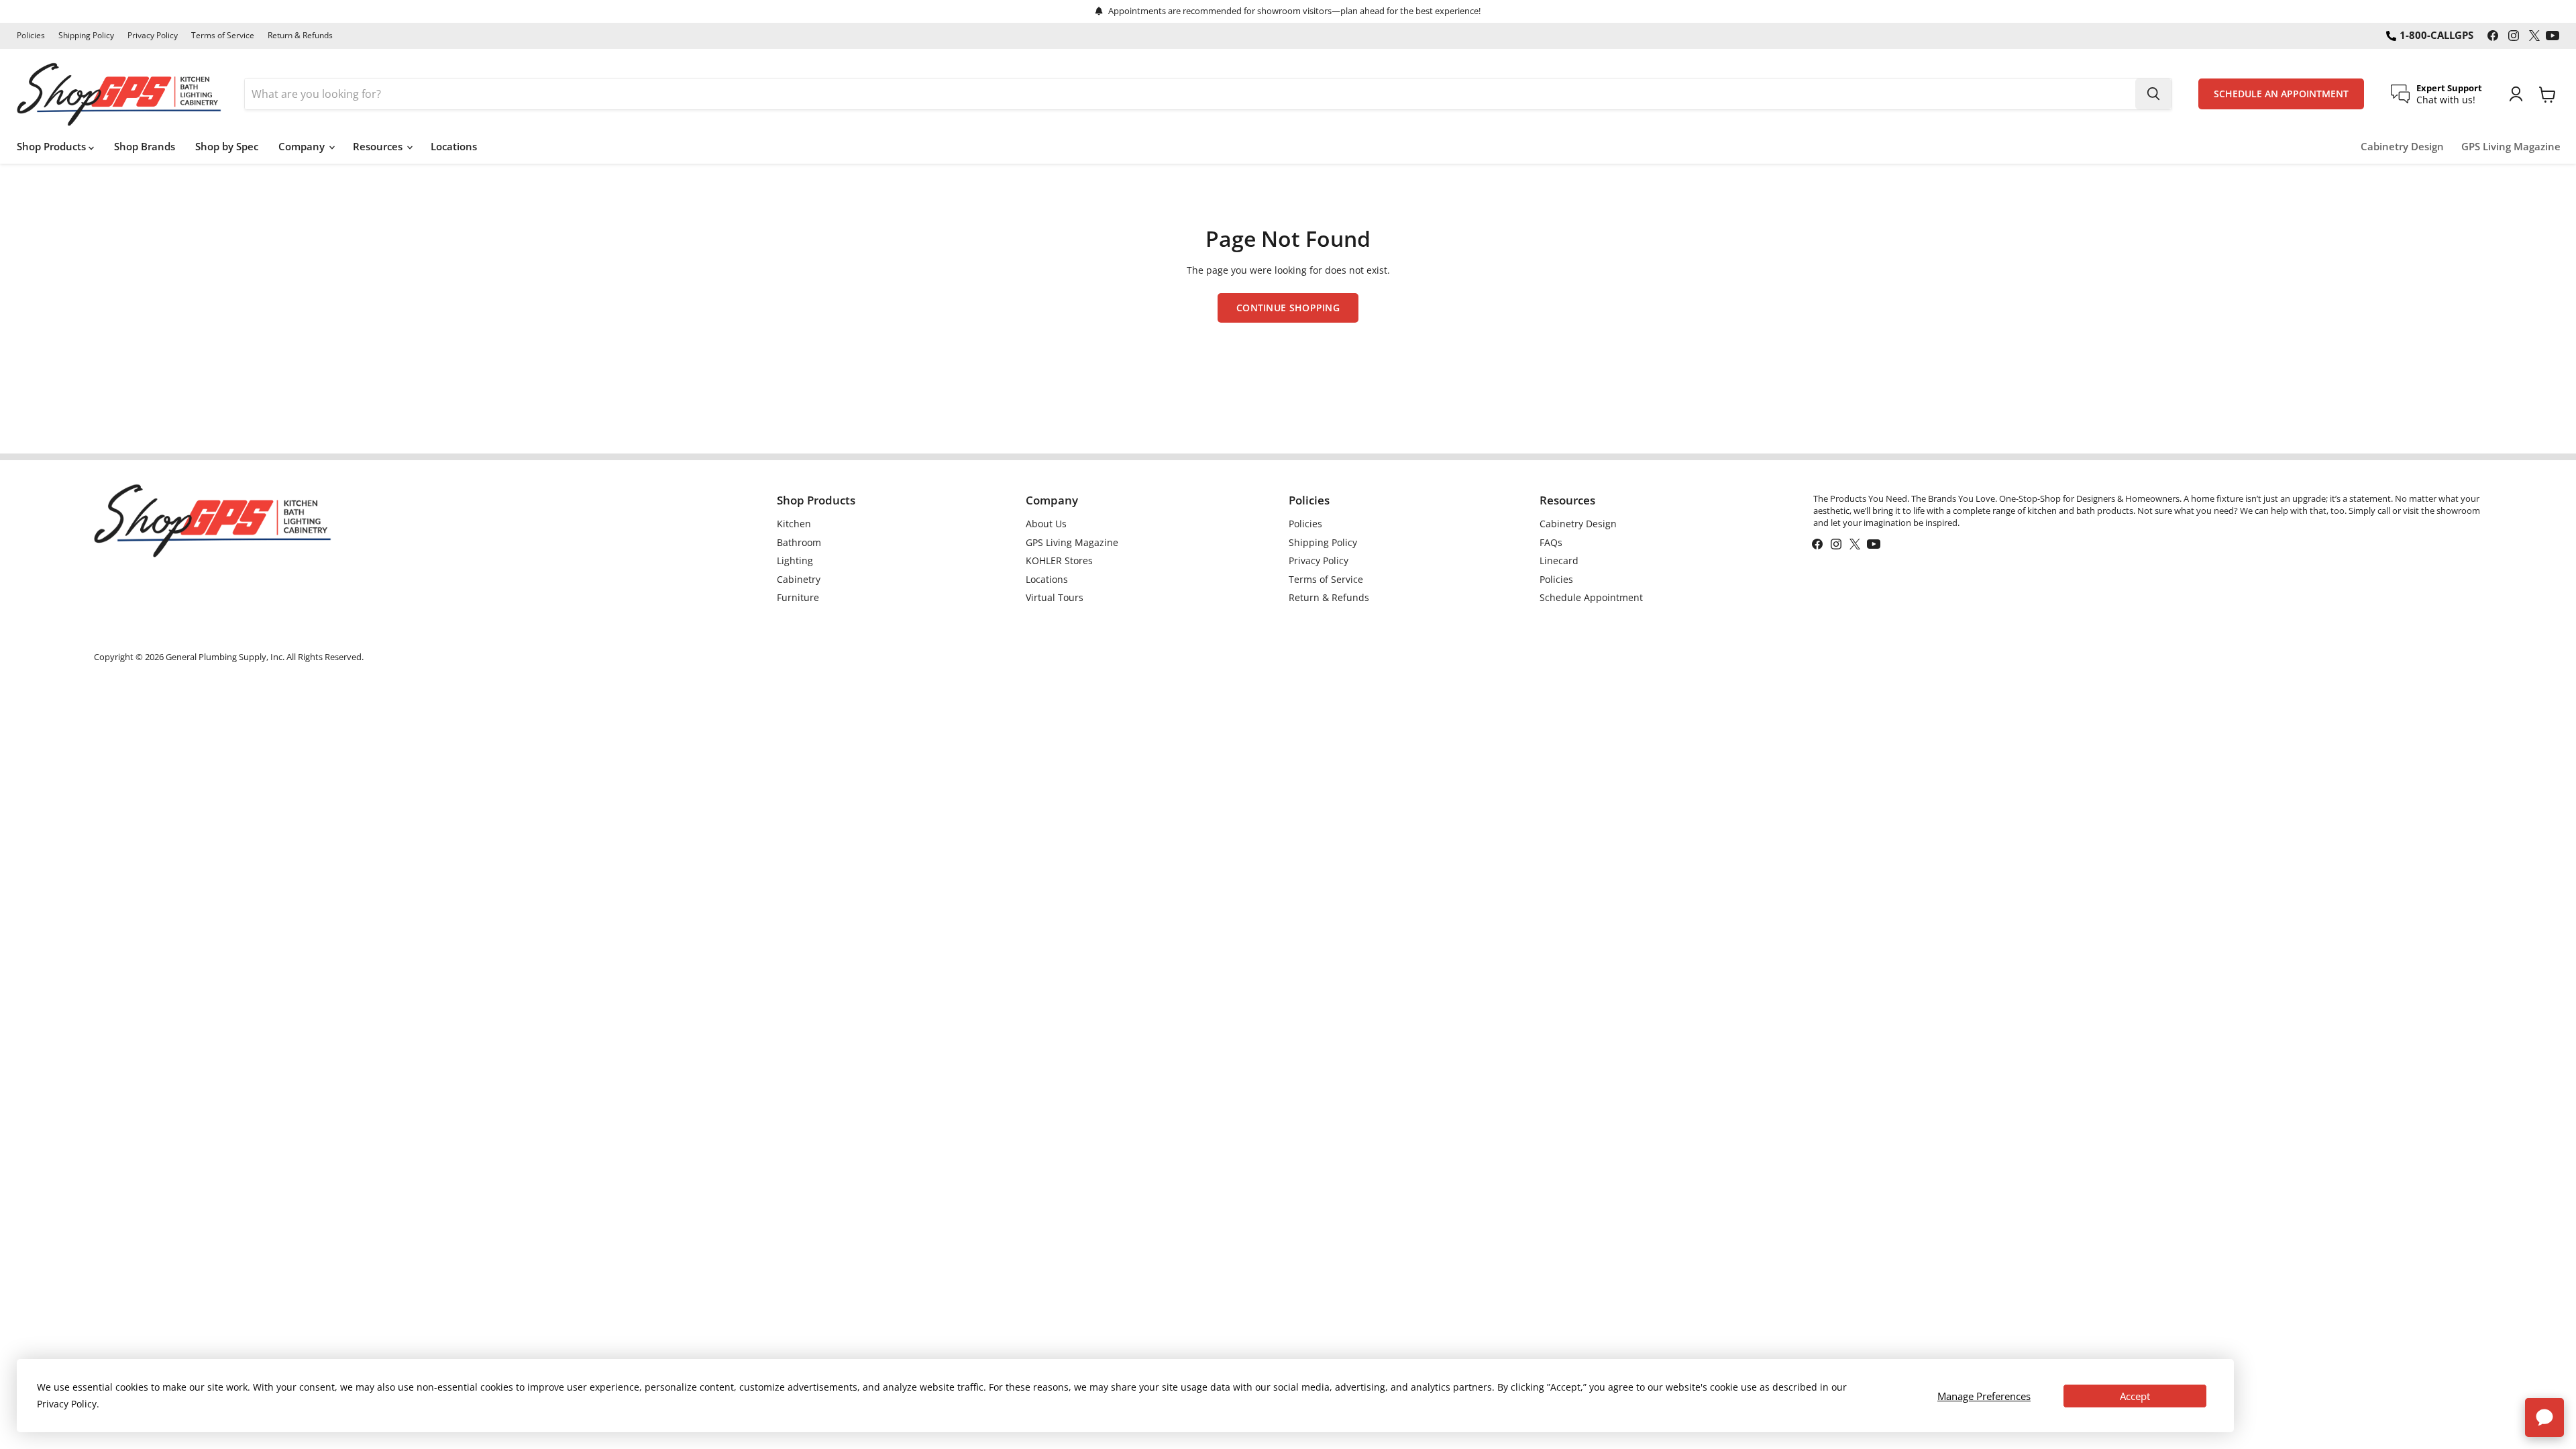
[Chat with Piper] (2544, 1417)
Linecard (1559, 560)
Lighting (795, 560)
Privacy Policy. (68, 1404)
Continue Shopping (1288, 308)
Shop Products (53, 146)
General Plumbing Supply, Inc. (225, 657)
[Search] (2153, 94)
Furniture (798, 597)
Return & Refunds (300, 36)
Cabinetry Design (2402, 147)
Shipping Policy (86, 36)
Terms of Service (223, 36)
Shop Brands (145, 146)
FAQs (1551, 542)
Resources (379, 146)
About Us (1046, 524)
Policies (31, 36)
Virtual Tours (1055, 597)
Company (303, 146)
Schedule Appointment (1591, 597)
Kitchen (794, 524)
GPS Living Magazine (2511, 147)
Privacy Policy (153, 36)
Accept (2135, 1396)
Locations (454, 146)
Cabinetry (799, 579)
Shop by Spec (227, 146)
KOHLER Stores (1059, 560)
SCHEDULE (2281, 94)
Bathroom (799, 542)
